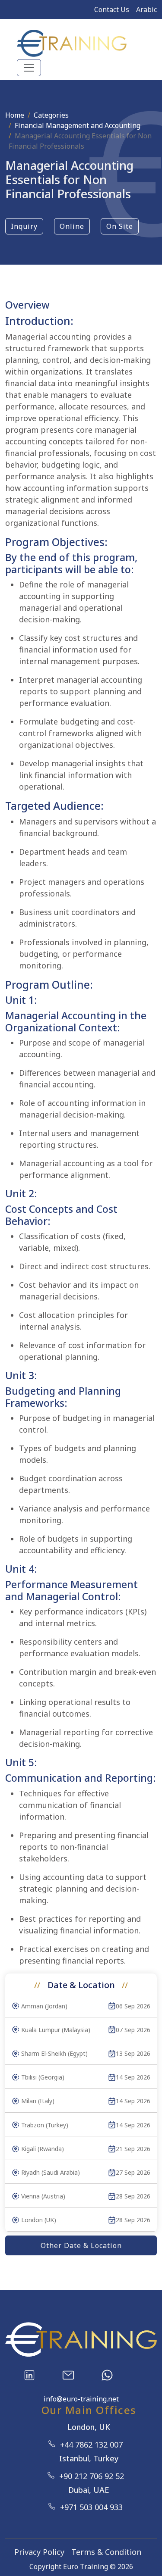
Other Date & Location (81, 2245)
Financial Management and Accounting (78, 125)
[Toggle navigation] (29, 68)
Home (15, 115)
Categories (51, 115)
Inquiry (24, 226)
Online (72, 226)
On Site (120, 226)
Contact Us (112, 9)
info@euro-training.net (81, 2399)
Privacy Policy (39, 2552)
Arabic (146, 9)
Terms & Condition (106, 2552)
